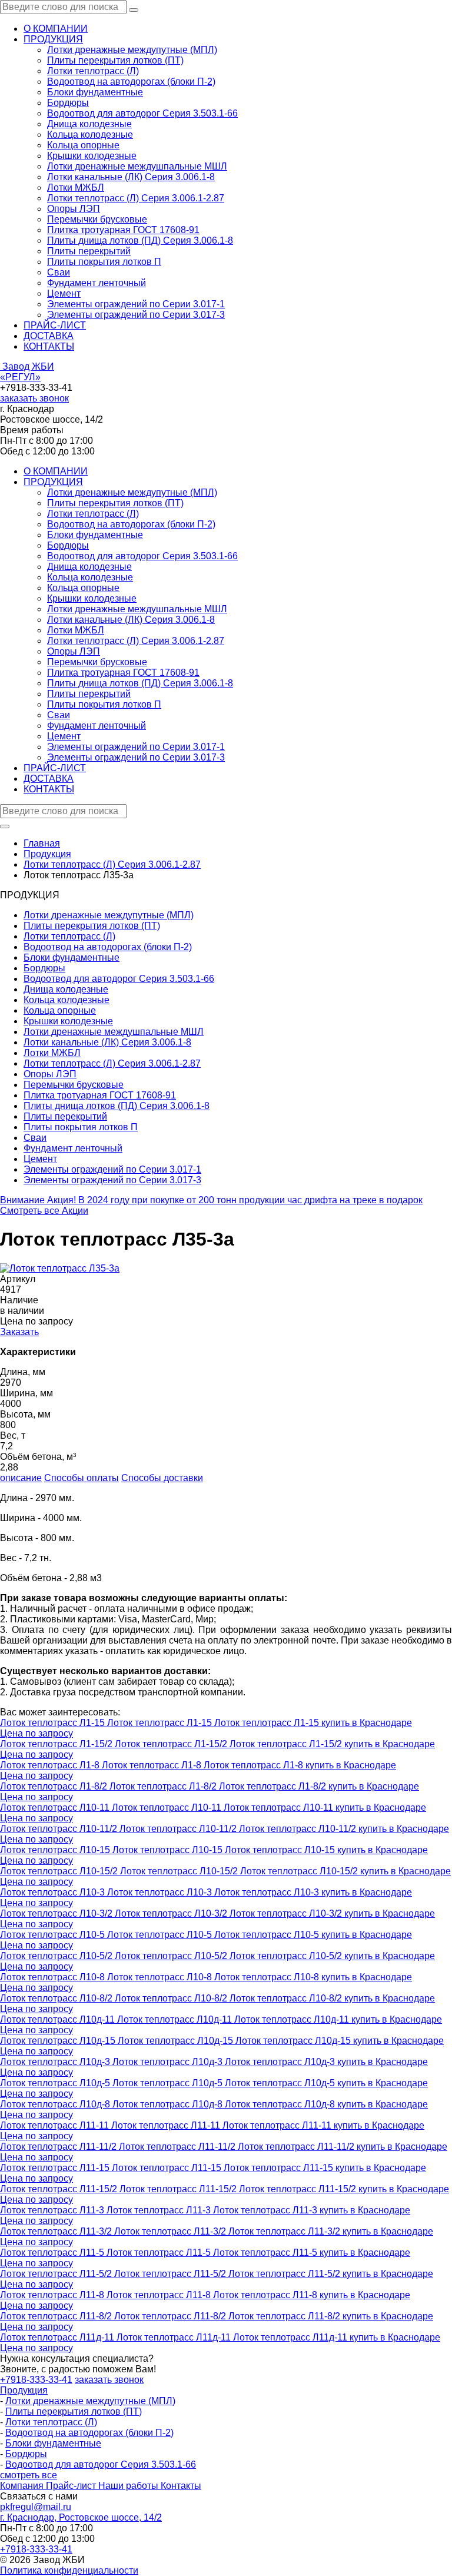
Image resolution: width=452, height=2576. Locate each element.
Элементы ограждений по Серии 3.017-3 (136, 315)
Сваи (59, 272)
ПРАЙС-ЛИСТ (55, 325)
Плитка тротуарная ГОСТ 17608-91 (123, 230)
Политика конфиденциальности (69, 2570)
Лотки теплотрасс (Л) (93, 71)
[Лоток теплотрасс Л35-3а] (60, 1268)
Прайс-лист (72, 2486)
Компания (23, 2486)
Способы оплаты (82, 1478)
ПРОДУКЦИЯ (53, 39)
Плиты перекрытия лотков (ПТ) (115, 60)
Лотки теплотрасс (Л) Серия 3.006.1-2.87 (136, 198)
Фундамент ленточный (97, 283)
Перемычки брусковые (97, 219)
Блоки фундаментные (95, 92)
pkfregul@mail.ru (36, 2507)
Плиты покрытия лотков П (104, 262)
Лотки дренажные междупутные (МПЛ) (132, 50)
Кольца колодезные (90, 135)
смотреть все (29, 2475)
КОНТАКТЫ (49, 346)
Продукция (24, 2390)
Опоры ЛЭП (74, 209)
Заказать (19, 1332)
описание (21, 1478)
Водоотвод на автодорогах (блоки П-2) (131, 82)
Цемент (64, 293)
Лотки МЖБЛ (76, 187)
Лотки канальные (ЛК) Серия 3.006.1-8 (131, 177)
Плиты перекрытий (89, 251)
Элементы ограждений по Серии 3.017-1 (136, 304)
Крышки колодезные (92, 156)
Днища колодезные (89, 124)
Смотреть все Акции (44, 1211)
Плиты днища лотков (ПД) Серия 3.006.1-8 (140, 240)
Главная (42, 843)
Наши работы (129, 2486)
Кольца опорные (83, 145)
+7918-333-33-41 (36, 2380)
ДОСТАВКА (49, 336)
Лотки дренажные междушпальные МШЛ (137, 166)
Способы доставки (162, 1478)
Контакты (181, 2486)
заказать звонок (34, 398)
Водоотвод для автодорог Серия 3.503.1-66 (142, 113)
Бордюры (68, 103)
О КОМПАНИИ (56, 29)
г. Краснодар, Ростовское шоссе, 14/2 (81, 2517)
